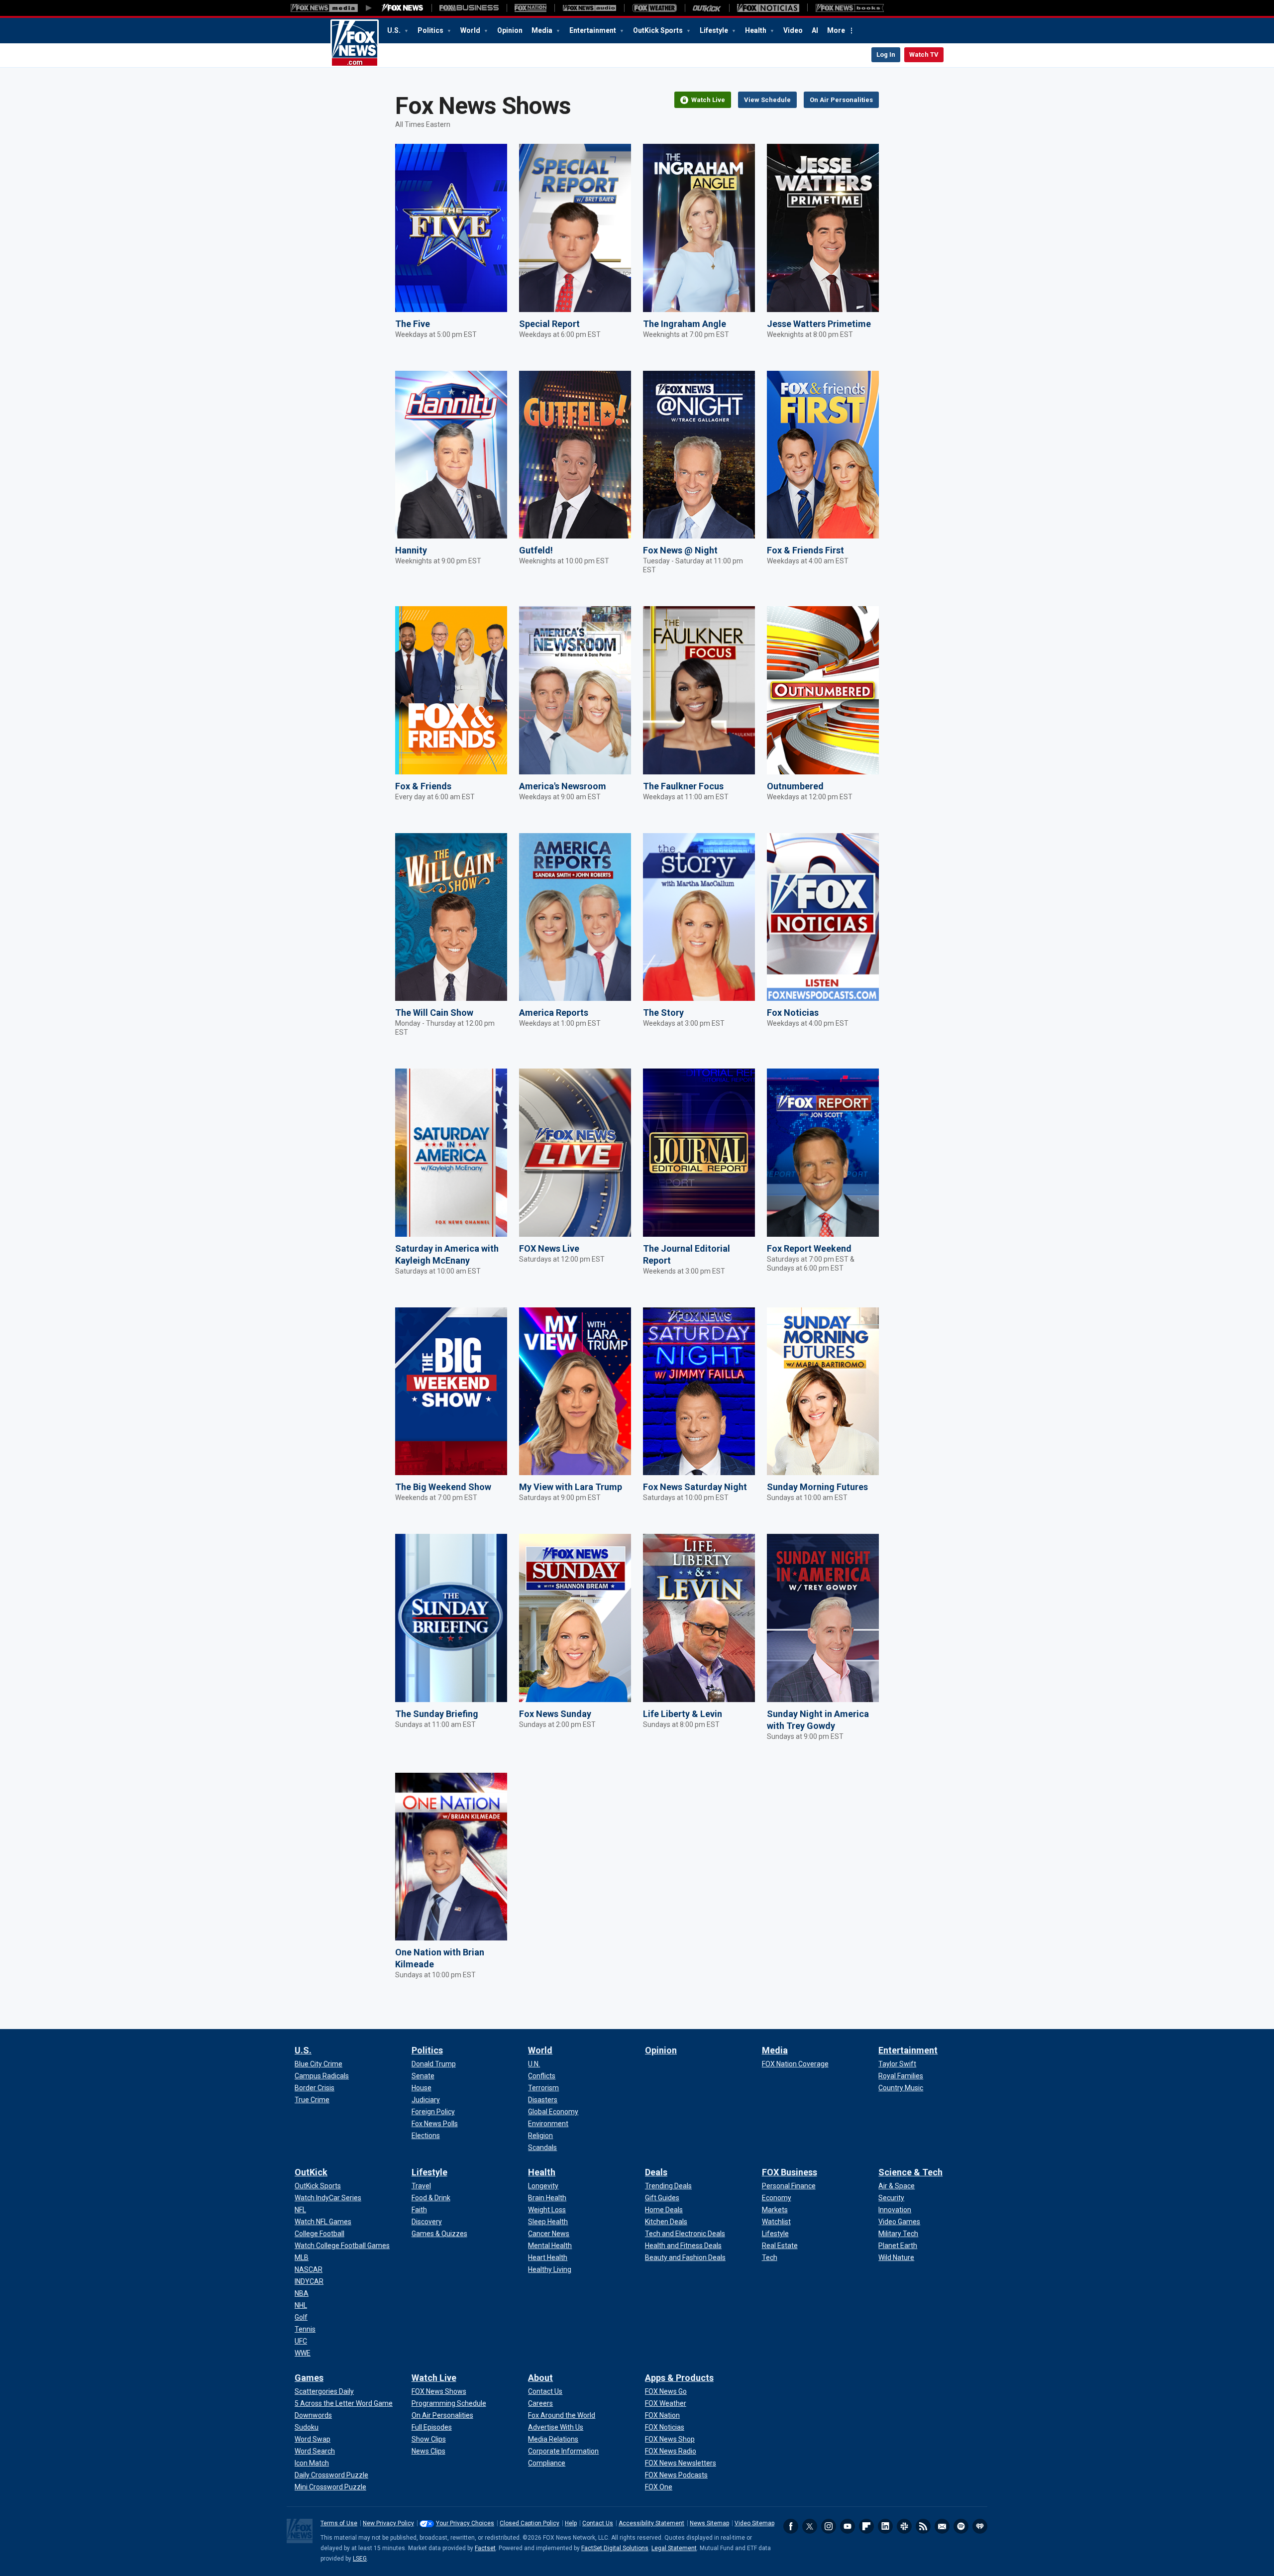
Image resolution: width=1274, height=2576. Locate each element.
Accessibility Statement (651, 2523)
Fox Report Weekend (809, 1248)
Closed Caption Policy (530, 2523)
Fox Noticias (793, 1013)
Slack (904, 2526)
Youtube (848, 2526)
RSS (923, 2526)
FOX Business (790, 2172)
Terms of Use (339, 2523)
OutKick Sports (659, 30)
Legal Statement (674, 2548)
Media (543, 30)
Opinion (510, 30)
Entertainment (593, 30)
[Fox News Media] (403, 8)
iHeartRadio (980, 2526)
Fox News (355, 43)
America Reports (554, 1013)
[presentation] (451, 228)
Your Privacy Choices (465, 2523)
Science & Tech (910, 2172)
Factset (485, 2548)
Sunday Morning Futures (817, 1487)
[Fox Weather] (654, 8)
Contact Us (598, 2523)
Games (309, 2378)
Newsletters (942, 2526)
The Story (663, 1013)
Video (793, 30)
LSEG (360, 2559)
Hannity (411, 550)
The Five (413, 324)
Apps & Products (679, 2378)
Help (571, 2523)
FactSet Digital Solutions (615, 2548)
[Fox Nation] (531, 8)
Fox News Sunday (555, 1714)
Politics (431, 30)
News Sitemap (709, 2523)
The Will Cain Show (434, 1013)
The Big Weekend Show (443, 1487)
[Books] (850, 8)
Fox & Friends (423, 786)
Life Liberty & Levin (683, 1714)
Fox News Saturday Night (695, 1487)
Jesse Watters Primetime (819, 324)
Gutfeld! (536, 550)
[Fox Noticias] (768, 8)
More (836, 30)
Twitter (810, 2526)
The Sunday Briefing (437, 1714)
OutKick (311, 2172)
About (540, 2378)
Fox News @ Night (680, 550)
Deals (656, 2172)
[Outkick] (707, 8)
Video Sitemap (754, 2523)
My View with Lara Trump (571, 1487)
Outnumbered (795, 786)
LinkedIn (885, 2526)
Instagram (829, 2526)
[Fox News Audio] (589, 8)
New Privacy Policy (388, 2523)
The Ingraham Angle (685, 324)
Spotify (961, 2526)
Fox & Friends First (805, 550)
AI (815, 30)
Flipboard (866, 2526)
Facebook (791, 2526)
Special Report (549, 324)
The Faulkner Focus (683, 786)
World (471, 30)
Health (756, 30)
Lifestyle (715, 30)
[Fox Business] (469, 8)
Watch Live (434, 2378)
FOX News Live (549, 1248)
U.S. (395, 30)
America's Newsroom (563, 786)
